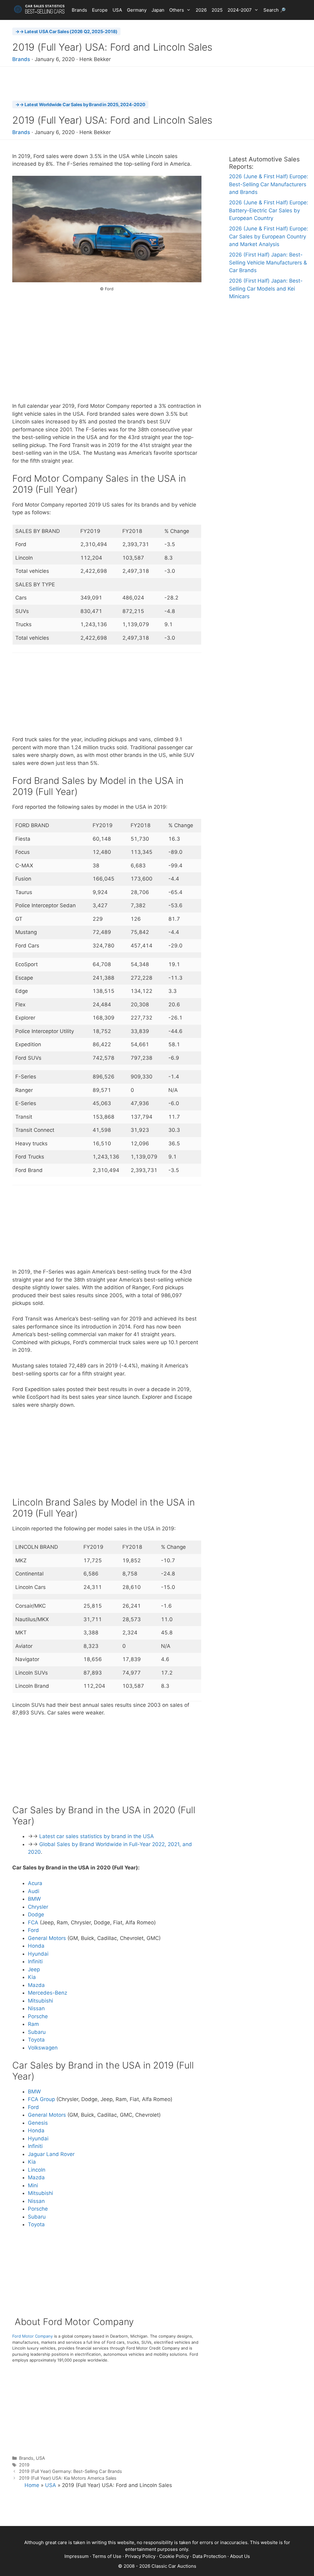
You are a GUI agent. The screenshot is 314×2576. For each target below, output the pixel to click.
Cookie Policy (174, 2556)
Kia (32, 1977)
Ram (33, 2024)
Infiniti (35, 1961)
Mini (33, 2185)
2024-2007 (240, 10)
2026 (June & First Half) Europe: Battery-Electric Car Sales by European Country (269, 210)
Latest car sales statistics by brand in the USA (97, 1836)
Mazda (36, 1985)
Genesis (38, 2123)
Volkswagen (43, 2048)
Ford (33, 1930)
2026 (201, 10)
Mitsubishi (40, 2001)
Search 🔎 (275, 10)
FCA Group (41, 2099)
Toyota (36, 2040)
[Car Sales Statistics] (39, 9)
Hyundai (38, 1954)
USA (117, 10)
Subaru (37, 2032)
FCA (33, 1922)
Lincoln (37, 2170)
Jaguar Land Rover (51, 2154)
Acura (35, 1883)
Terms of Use (107, 2556)
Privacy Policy (140, 2556)
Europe (100, 10)
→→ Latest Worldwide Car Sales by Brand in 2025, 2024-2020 (80, 104)
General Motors (47, 1938)
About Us (240, 2556)
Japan (158, 10)
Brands (79, 10)
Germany (137, 10)
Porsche (38, 2016)
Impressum (77, 2556)
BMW (34, 1899)
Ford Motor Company (33, 2336)
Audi (34, 1891)
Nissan (36, 2008)
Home (32, 2485)
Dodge (36, 1915)
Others (177, 10)
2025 (217, 10)
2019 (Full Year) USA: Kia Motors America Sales (68, 2478)
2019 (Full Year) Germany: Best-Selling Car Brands (71, 2471)
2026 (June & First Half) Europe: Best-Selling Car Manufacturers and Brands (269, 184)
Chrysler (38, 1907)
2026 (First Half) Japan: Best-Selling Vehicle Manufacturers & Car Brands (268, 262)
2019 (24, 2465)
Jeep (34, 1969)
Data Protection (209, 2556)
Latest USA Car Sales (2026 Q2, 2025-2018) (71, 31)
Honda (36, 1946)
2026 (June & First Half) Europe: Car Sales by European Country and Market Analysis (269, 236)
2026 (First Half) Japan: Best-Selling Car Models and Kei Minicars (266, 289)
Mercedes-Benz (48, 1993)
